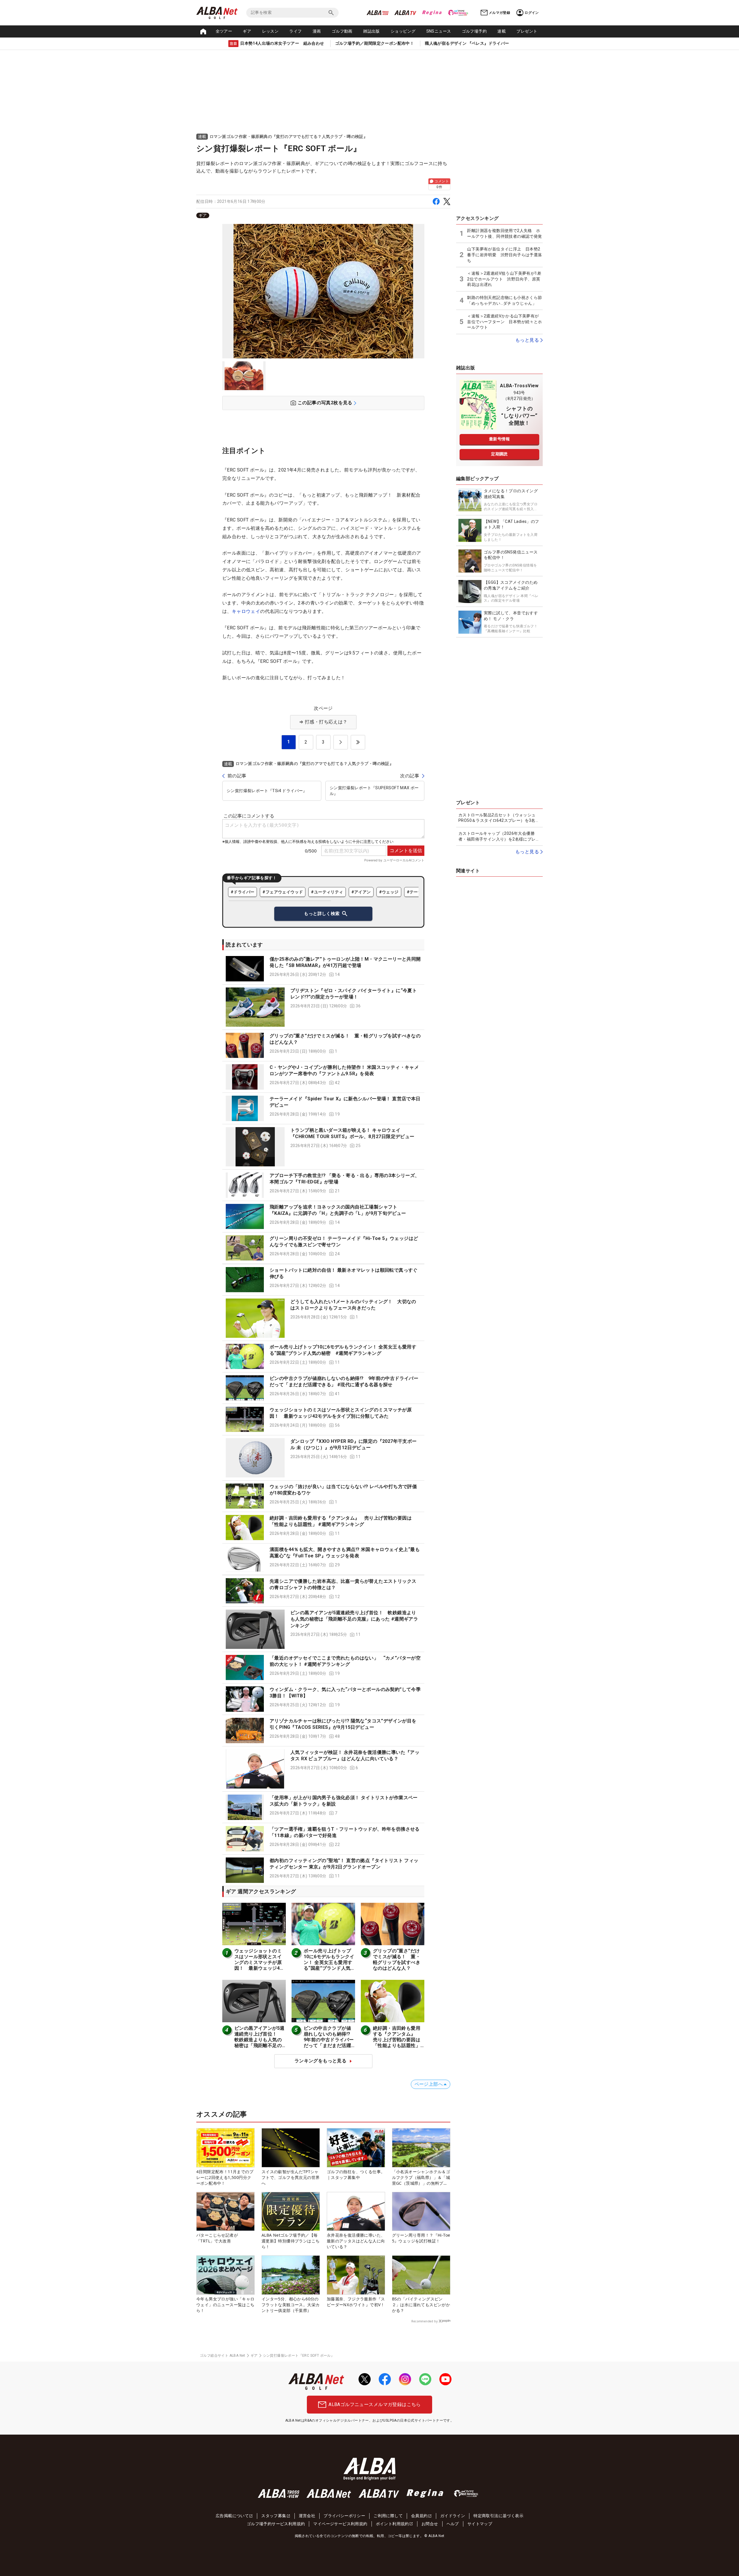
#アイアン (361, 892)
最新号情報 (499, 439)
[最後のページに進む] (358, 742)
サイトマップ (480, 2524)
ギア (247, 31)
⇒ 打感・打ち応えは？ (323, 722)
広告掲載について (232, 2516)
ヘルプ (453, 2524)
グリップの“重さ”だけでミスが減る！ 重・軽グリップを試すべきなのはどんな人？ (397, 1959)
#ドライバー (242, 892)
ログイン (532, 13)
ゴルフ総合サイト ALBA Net (223, 2356)
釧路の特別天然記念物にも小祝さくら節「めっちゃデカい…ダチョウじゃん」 (504, 300)
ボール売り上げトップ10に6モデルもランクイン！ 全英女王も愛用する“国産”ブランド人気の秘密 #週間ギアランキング (329, 1965)
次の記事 (410, 776)
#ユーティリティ (327, 892)
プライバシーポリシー (344, 2516)
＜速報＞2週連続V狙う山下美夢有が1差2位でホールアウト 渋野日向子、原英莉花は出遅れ (504, 279)
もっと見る (527, 340)
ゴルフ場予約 (474, 31)
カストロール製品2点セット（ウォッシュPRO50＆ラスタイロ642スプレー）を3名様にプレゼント (499, 818)
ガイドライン (453, 2516)
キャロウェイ (246, 611)
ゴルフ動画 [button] (342, 31)
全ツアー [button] (224, 31)
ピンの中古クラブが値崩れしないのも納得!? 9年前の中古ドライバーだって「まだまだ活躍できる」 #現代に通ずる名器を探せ (329, 2043)
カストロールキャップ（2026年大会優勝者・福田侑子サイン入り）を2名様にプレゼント (499, 837)
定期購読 (499, 454)
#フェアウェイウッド (283, 892)
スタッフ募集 (274, 2516)
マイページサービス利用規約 (340, 2524)
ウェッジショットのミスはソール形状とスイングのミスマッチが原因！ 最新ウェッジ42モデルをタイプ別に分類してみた (258, 1965)
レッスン (270, 31)
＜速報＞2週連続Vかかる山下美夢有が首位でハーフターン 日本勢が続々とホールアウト (504, 322)
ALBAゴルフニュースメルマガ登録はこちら (375, 2404)
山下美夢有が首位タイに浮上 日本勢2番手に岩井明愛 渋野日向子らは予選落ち (504, 255)
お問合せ (430, 2524)
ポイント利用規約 (392, 2524)
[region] (323, 215)
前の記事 (237, 776)
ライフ (295, 31)
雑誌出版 (372, 31)
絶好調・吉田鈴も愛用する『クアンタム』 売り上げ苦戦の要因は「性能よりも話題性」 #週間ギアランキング (397, 2040)
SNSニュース (439, 31)
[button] (323, 969)
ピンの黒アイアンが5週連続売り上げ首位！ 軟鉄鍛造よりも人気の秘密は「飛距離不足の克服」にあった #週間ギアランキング (354, 1619)
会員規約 (419, 2516)
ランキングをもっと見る (320, 2061)
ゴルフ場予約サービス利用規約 (276, 2524)
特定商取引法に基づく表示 (498, 2516)
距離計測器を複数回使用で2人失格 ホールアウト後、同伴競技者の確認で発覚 (504, 233)
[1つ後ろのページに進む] (341, 742)
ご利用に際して (388, 2516)
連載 (502, 31)
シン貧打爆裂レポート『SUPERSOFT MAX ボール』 (374, 791)
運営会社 (307, 2516)
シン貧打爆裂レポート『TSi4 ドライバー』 (267, 791)
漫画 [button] (317, 31)
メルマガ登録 (499, 13)
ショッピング (403, 31)
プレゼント (527, 31)
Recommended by (424, 2321)
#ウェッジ (389, 892)
